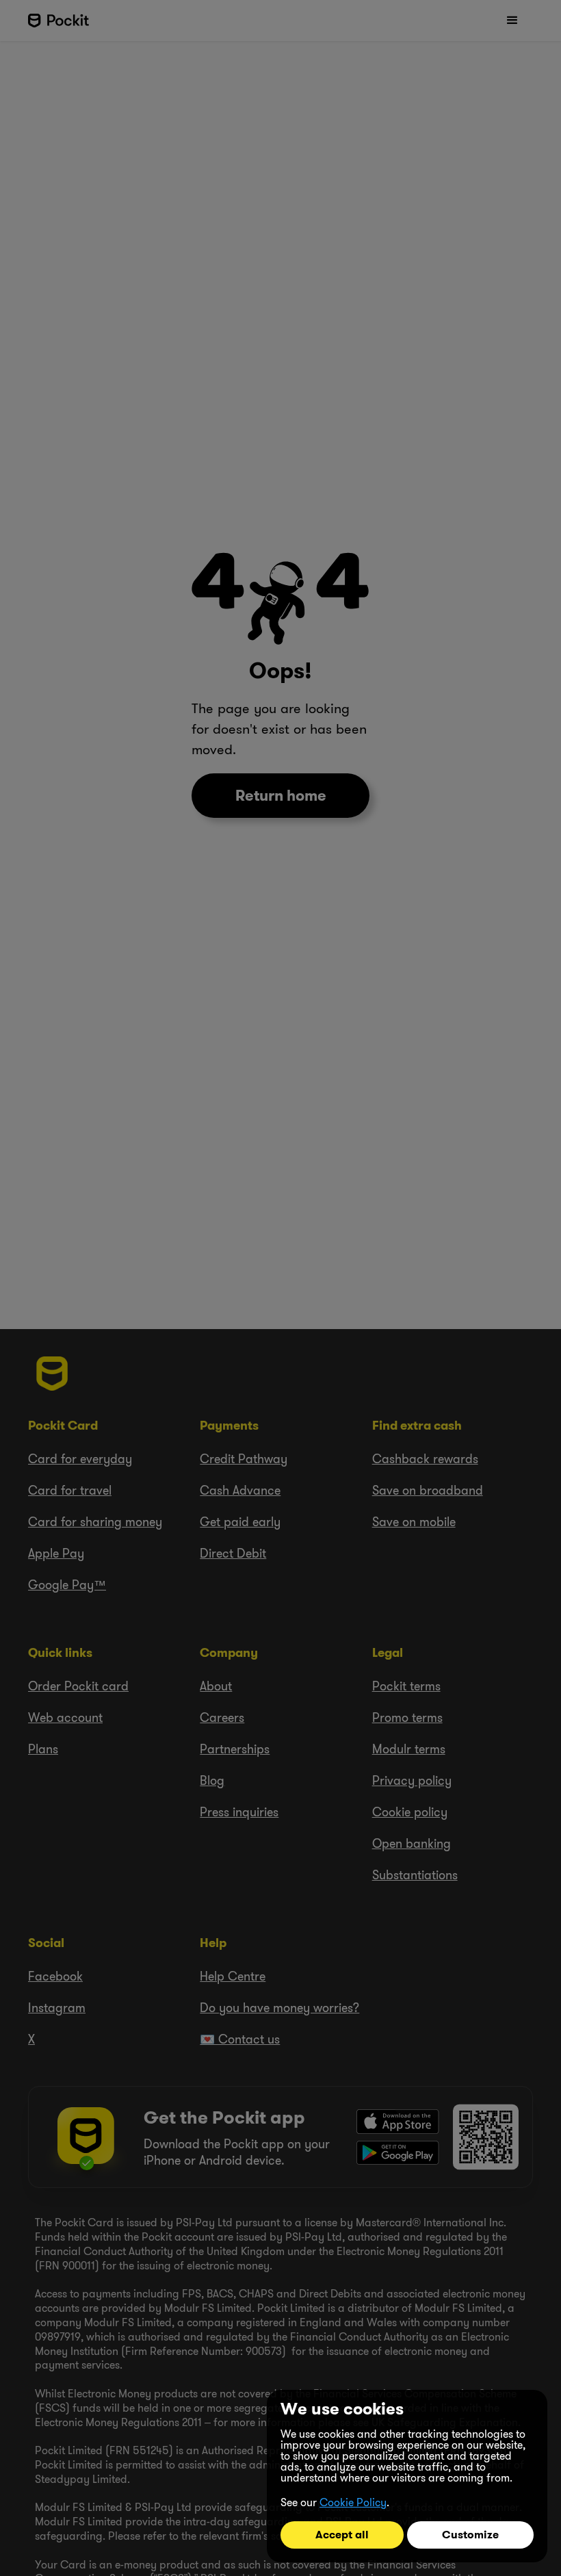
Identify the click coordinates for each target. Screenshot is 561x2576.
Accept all (342, 2535)
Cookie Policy (353, 2502)
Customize (470, 2535)
